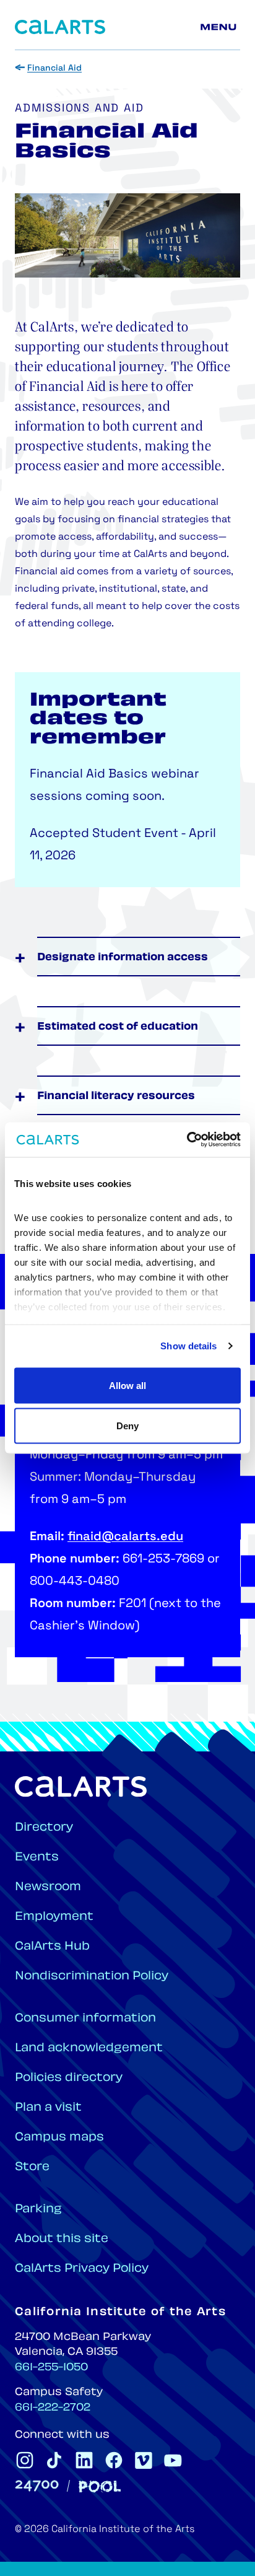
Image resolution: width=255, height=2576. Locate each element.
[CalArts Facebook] (114, 2460)
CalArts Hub (52, 1947)
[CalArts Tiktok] (54, 2460)
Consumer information (85, 2019)
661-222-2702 (53, 2408)
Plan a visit (48, 2108)
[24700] (37, 2486)
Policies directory (69, 2078)
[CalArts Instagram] (25, 2460)
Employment (54, 1917)
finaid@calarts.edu (125, 1537)
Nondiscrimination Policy (92, 1977)
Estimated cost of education (118, 1027)
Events (37, 1858)
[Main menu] (220, 27)
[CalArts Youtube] (173, 2460)
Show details (188, 1346)
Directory (44, 1828)
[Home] (60, 27)
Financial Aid (54, 68)
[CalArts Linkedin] (84, 2460)
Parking (38, 2210)
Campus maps (59, 2138)
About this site (62, 2239)
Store (32, 2167)
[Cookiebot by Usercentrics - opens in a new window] (187, 1140)
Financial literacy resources (116, 1097)
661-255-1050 (51, 2368)
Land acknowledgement (89, 2048)
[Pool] (100, 2486)
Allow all (127, 1385)
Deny (127, 1426)
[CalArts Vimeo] (144, 2460)
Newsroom (48, 1887)
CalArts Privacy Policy (82, 2269)
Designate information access (123, 958)
